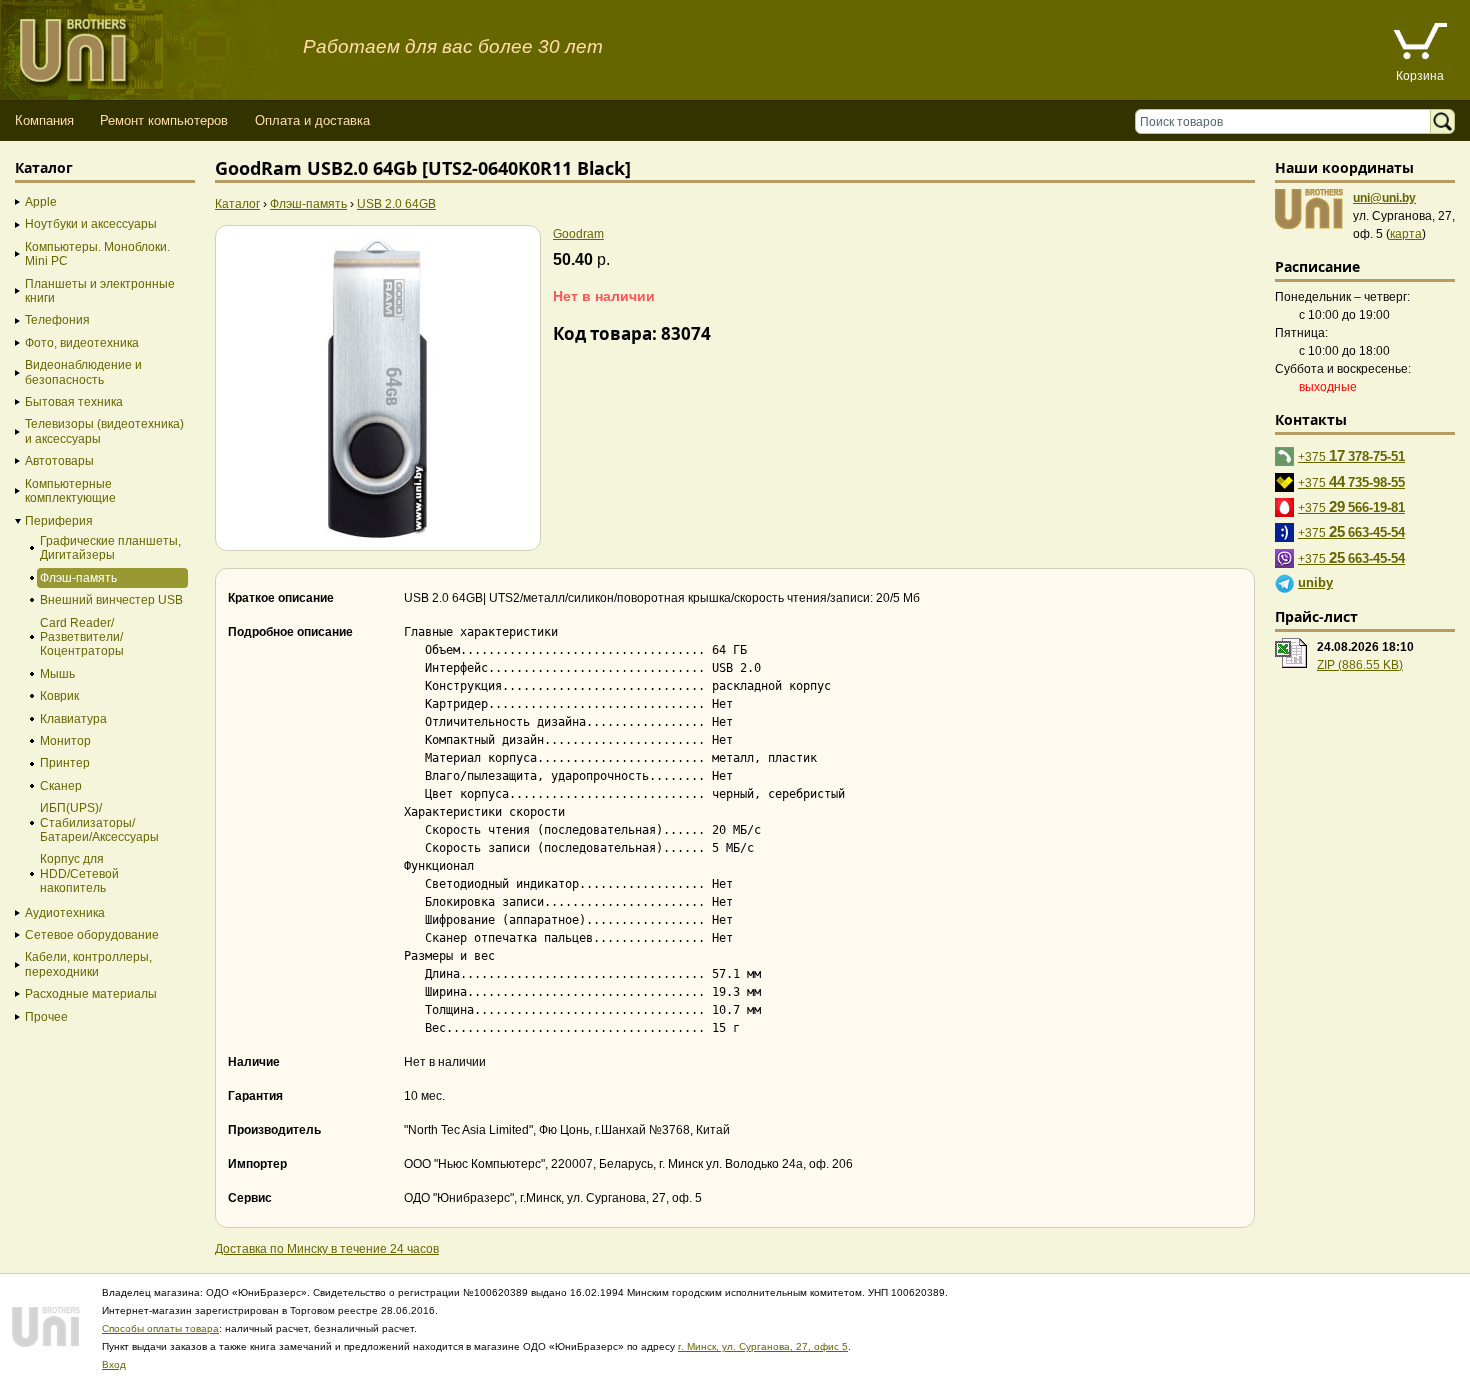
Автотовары (59, 461)
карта (1406, 234)
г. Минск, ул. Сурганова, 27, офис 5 (763, 1346)
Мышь (57, 674)
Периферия (59, 521)
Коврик (59, 696)
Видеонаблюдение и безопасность (83, 372)
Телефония (57, 320)
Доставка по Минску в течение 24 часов (327, 1249)
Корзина (1420, 76)
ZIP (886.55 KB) (1360, 665)
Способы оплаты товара (160, 1328)
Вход (114, 1364)
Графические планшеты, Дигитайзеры (110, 548)
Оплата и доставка (312, 120)
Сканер (61, 786)
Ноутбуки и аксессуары (91, 224)
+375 (1351, 455)
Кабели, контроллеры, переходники (88, 964)
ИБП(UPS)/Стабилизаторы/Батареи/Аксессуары (99, 822)
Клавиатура (73, 719)
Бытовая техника (74, 402)
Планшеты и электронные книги (100, 291)
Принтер (65, 763)
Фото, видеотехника (82, 343)
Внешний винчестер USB (111, 600)
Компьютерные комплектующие (70, 491)
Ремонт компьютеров (164, 120)
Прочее (46, 1017)
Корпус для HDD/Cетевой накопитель (79, 873)
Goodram (578, 234)
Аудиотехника (65, 913)
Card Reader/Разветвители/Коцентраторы (82, 637)
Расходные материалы (91, 994)
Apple (41, 202)
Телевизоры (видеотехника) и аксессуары (104, 431)
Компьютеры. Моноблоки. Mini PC (97, 254)
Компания (44, 120)
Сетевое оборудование (92, 935)
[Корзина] (1420, 43)
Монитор (65, 741)
